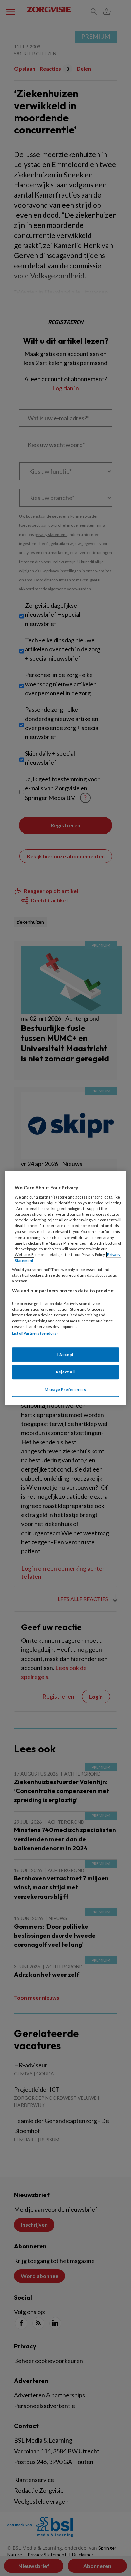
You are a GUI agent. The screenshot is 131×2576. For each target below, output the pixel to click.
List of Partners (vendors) (35, 1333)
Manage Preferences (65, 1389)
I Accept (65, 1355)
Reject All (65, 1372)
